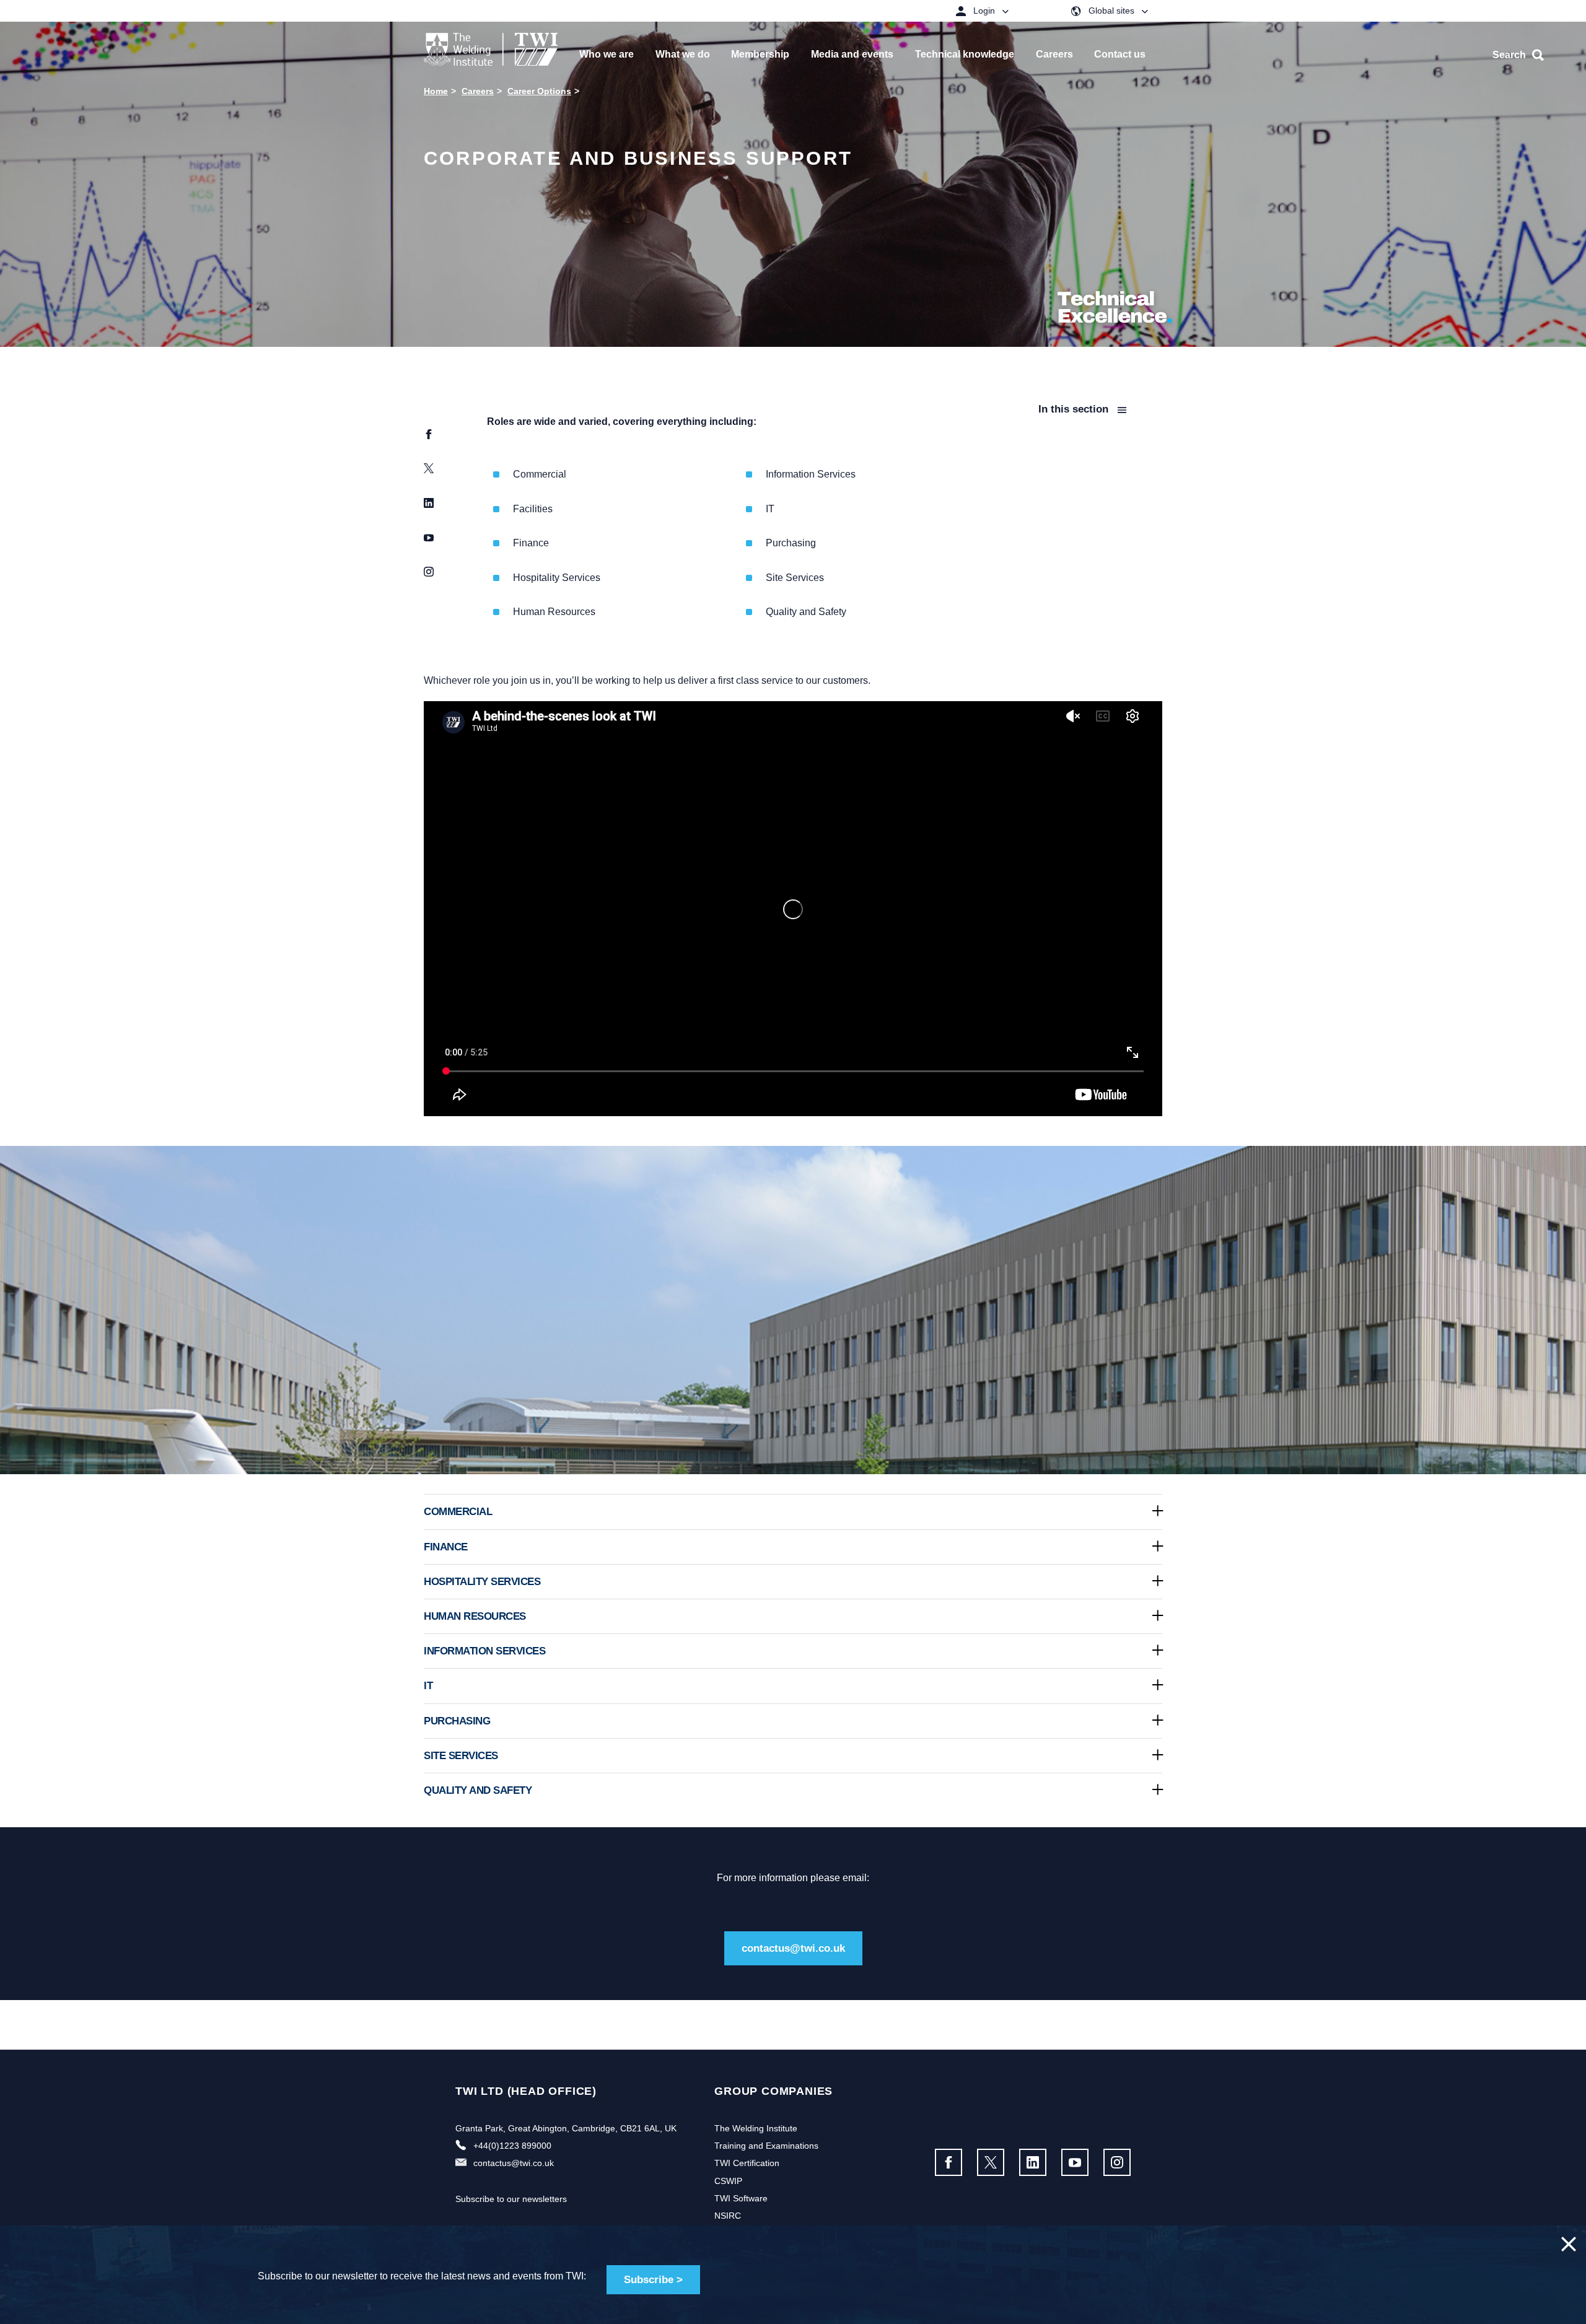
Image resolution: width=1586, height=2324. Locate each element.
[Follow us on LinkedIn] (1033, 2162)
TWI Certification (747, 2163)
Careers (478, 91)
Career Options (539, 91)
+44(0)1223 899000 (512, 2146)
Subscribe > (653, 2280)
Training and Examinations (766, 2146)
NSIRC (728, 2216)
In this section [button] (1075, 409)
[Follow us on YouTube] (1075, 2162)
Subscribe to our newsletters (511, 2199)
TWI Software (741, 2198)
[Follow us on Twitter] (991, 2162)
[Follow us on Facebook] (949, 2162)
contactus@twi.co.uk (793, 1948)
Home (436, 91)
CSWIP (728, 2181)
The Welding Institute (756, 2128)
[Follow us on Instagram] (1117, 2162)
